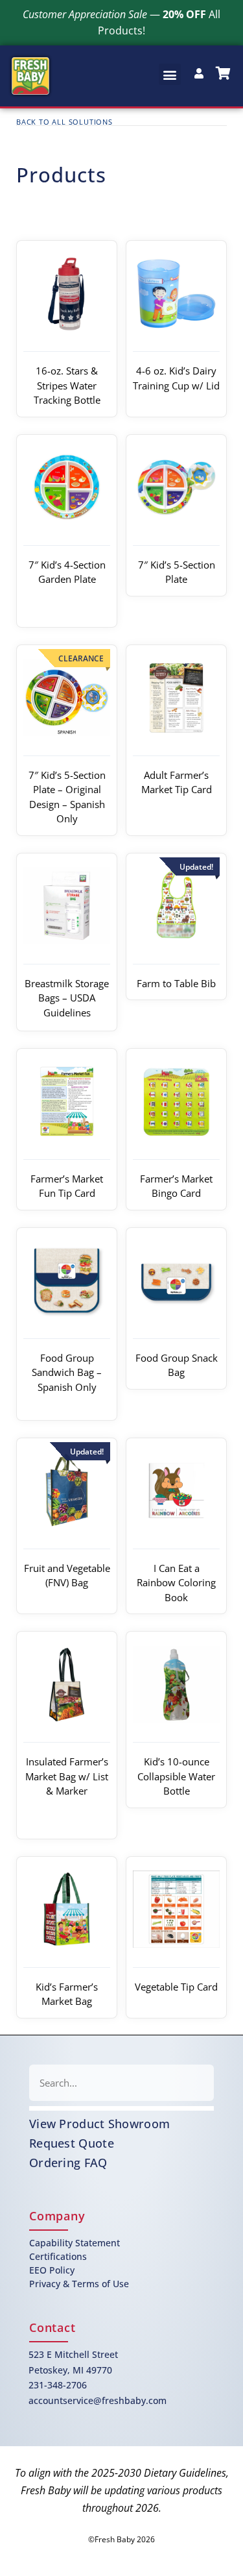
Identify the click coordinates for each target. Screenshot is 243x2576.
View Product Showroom (99, 2124)
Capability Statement (75, 2243)
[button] (170, 74)
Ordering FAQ (68, 2163)
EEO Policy (52, 2270)
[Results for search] (121, 2108)
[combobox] (121, 2083)
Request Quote (72, 2143)
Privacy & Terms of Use (79, 2284)
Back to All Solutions (64, 122)
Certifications (58, 2256)
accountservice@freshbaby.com (98, 2400)
